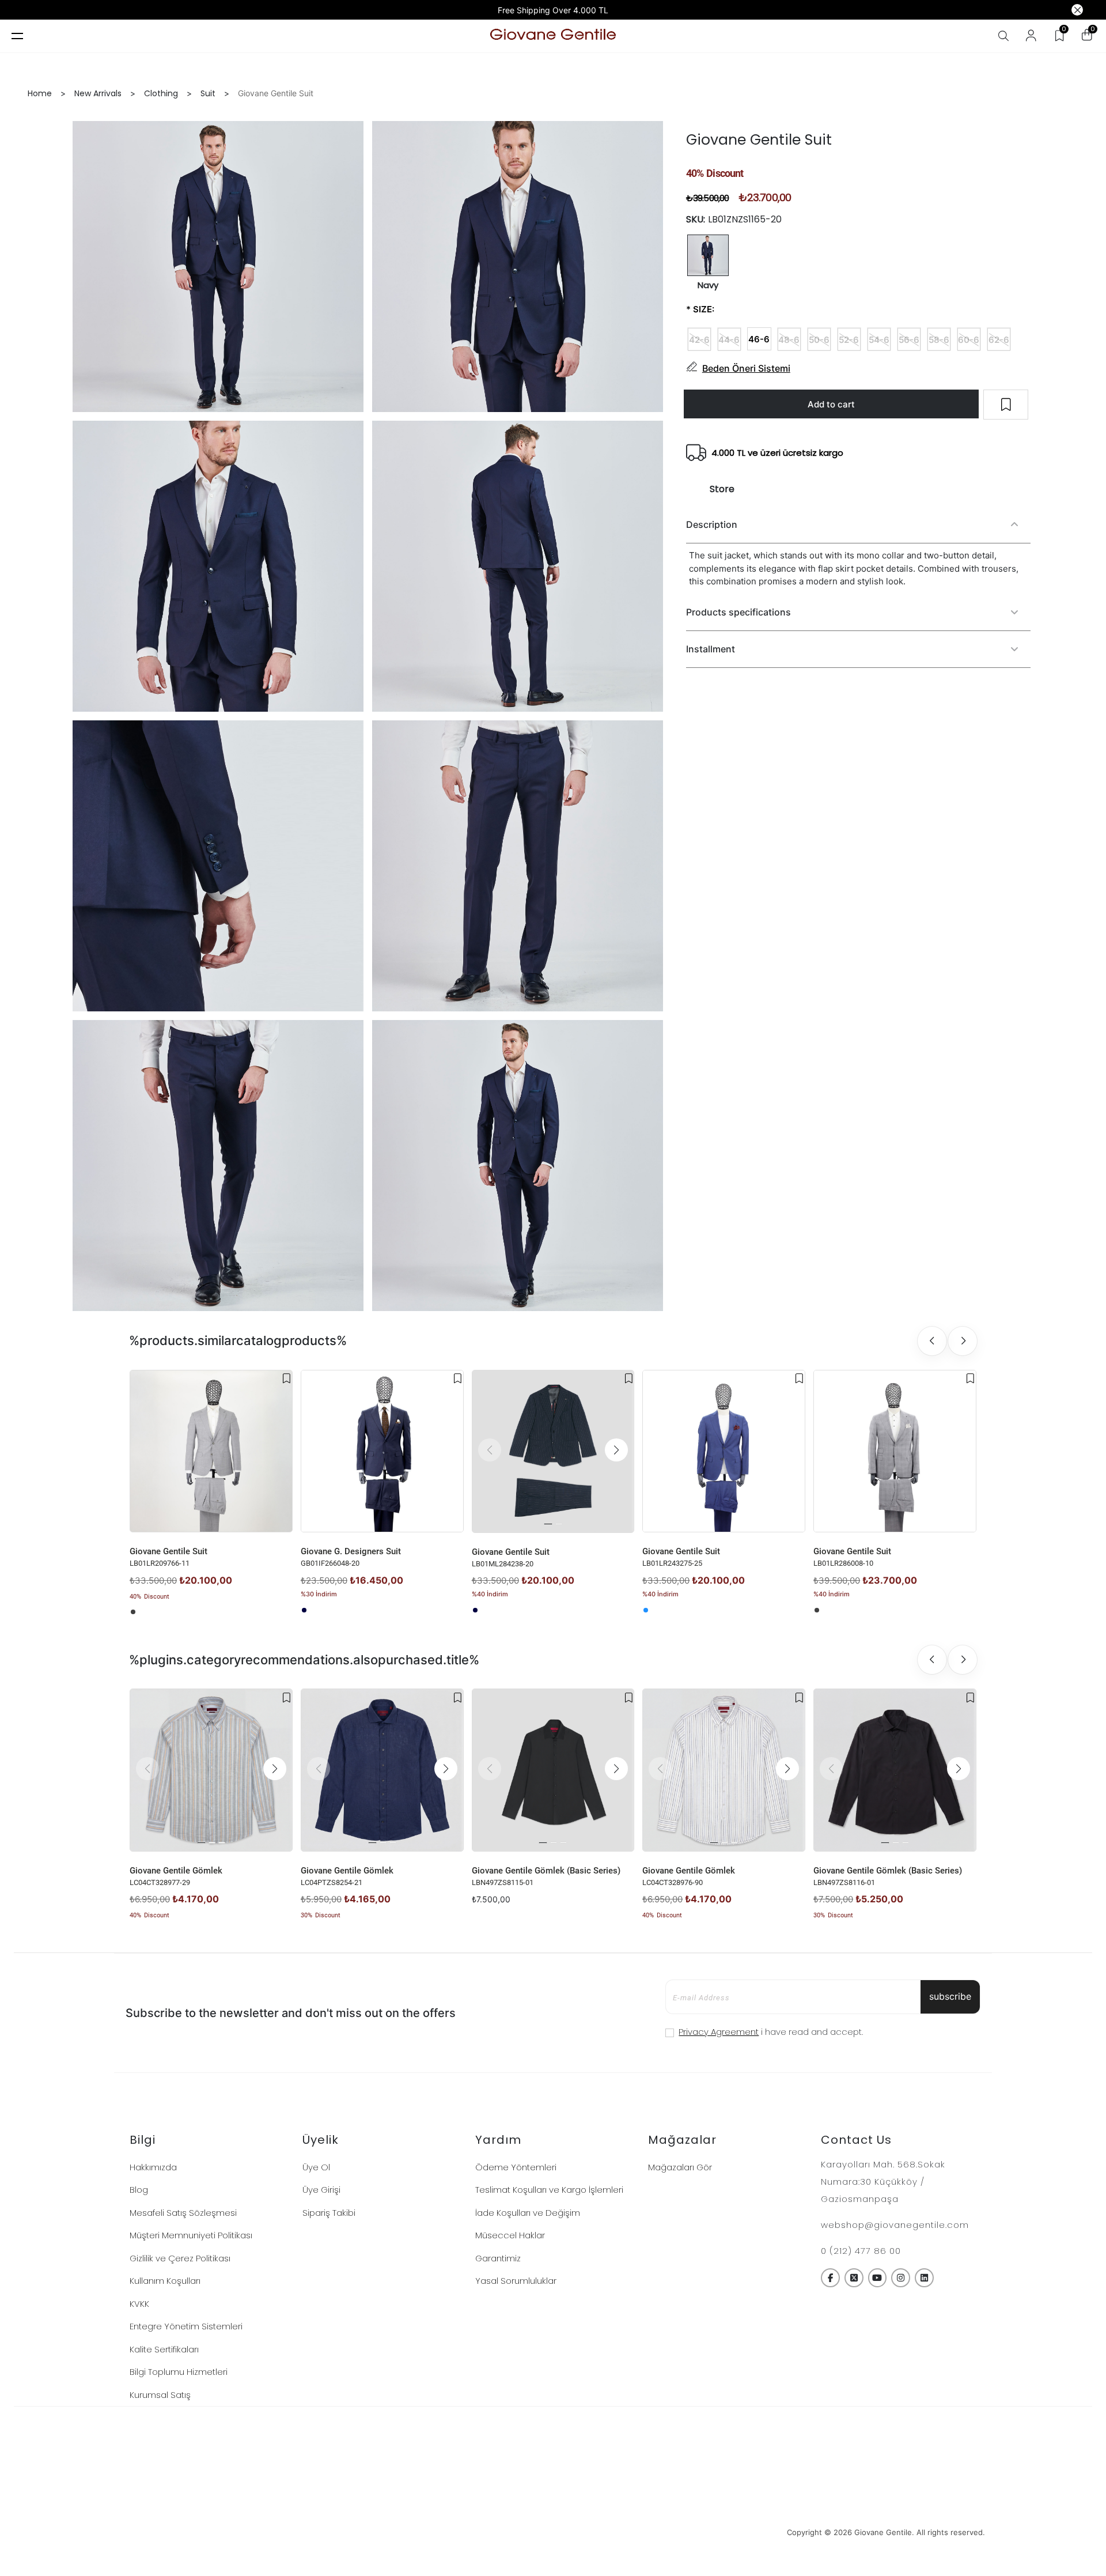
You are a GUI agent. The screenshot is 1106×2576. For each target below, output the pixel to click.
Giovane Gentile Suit (168, 1551)
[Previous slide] (932, 1341)
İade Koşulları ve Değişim (528, 2213)
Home (40, 93)
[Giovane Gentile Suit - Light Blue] (646, 1610)
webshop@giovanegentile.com (895, 2225)
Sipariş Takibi (329, 2213)
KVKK (139, 2304)
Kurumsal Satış (160, 2395)
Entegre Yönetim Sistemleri (186, 2326)
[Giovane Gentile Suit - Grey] (133, 1612)
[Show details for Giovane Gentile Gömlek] (211, 1770)
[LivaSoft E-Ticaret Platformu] (553, 2532)
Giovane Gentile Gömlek (176, 1871)
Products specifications (738, 611)
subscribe (950, 1996)
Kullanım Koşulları (165, 2281)
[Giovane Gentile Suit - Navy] (475, 1610)
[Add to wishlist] (287, 1378)
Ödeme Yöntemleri (516, 2167)
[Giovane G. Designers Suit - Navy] (304, 1610)
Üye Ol (316, 2167)
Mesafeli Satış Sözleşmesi (183, 2213)
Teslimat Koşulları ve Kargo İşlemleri (549, 2190)
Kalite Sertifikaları (164, 2349)
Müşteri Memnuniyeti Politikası (191, 2235)
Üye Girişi (321, 2190)
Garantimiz (498, 2258)
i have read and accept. (771, 2032)
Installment (711, 648)
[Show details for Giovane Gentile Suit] (211, 1451)
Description (712, 524)
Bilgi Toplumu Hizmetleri (179, 2372)
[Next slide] (963, 1341)
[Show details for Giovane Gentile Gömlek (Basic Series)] (553, 1770)
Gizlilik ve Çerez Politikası (180, 2258)
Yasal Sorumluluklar (516, 2281)
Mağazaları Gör (680, 2167)
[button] (616, 1450)
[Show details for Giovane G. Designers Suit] (382, 1451)
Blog (139, 2190)
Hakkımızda (153, 2167)
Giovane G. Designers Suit (351, 1551)
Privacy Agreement (719, 2032)
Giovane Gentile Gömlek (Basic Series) (546, 1871)
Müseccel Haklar (510, 2235)
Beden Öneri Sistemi (746, 368)
